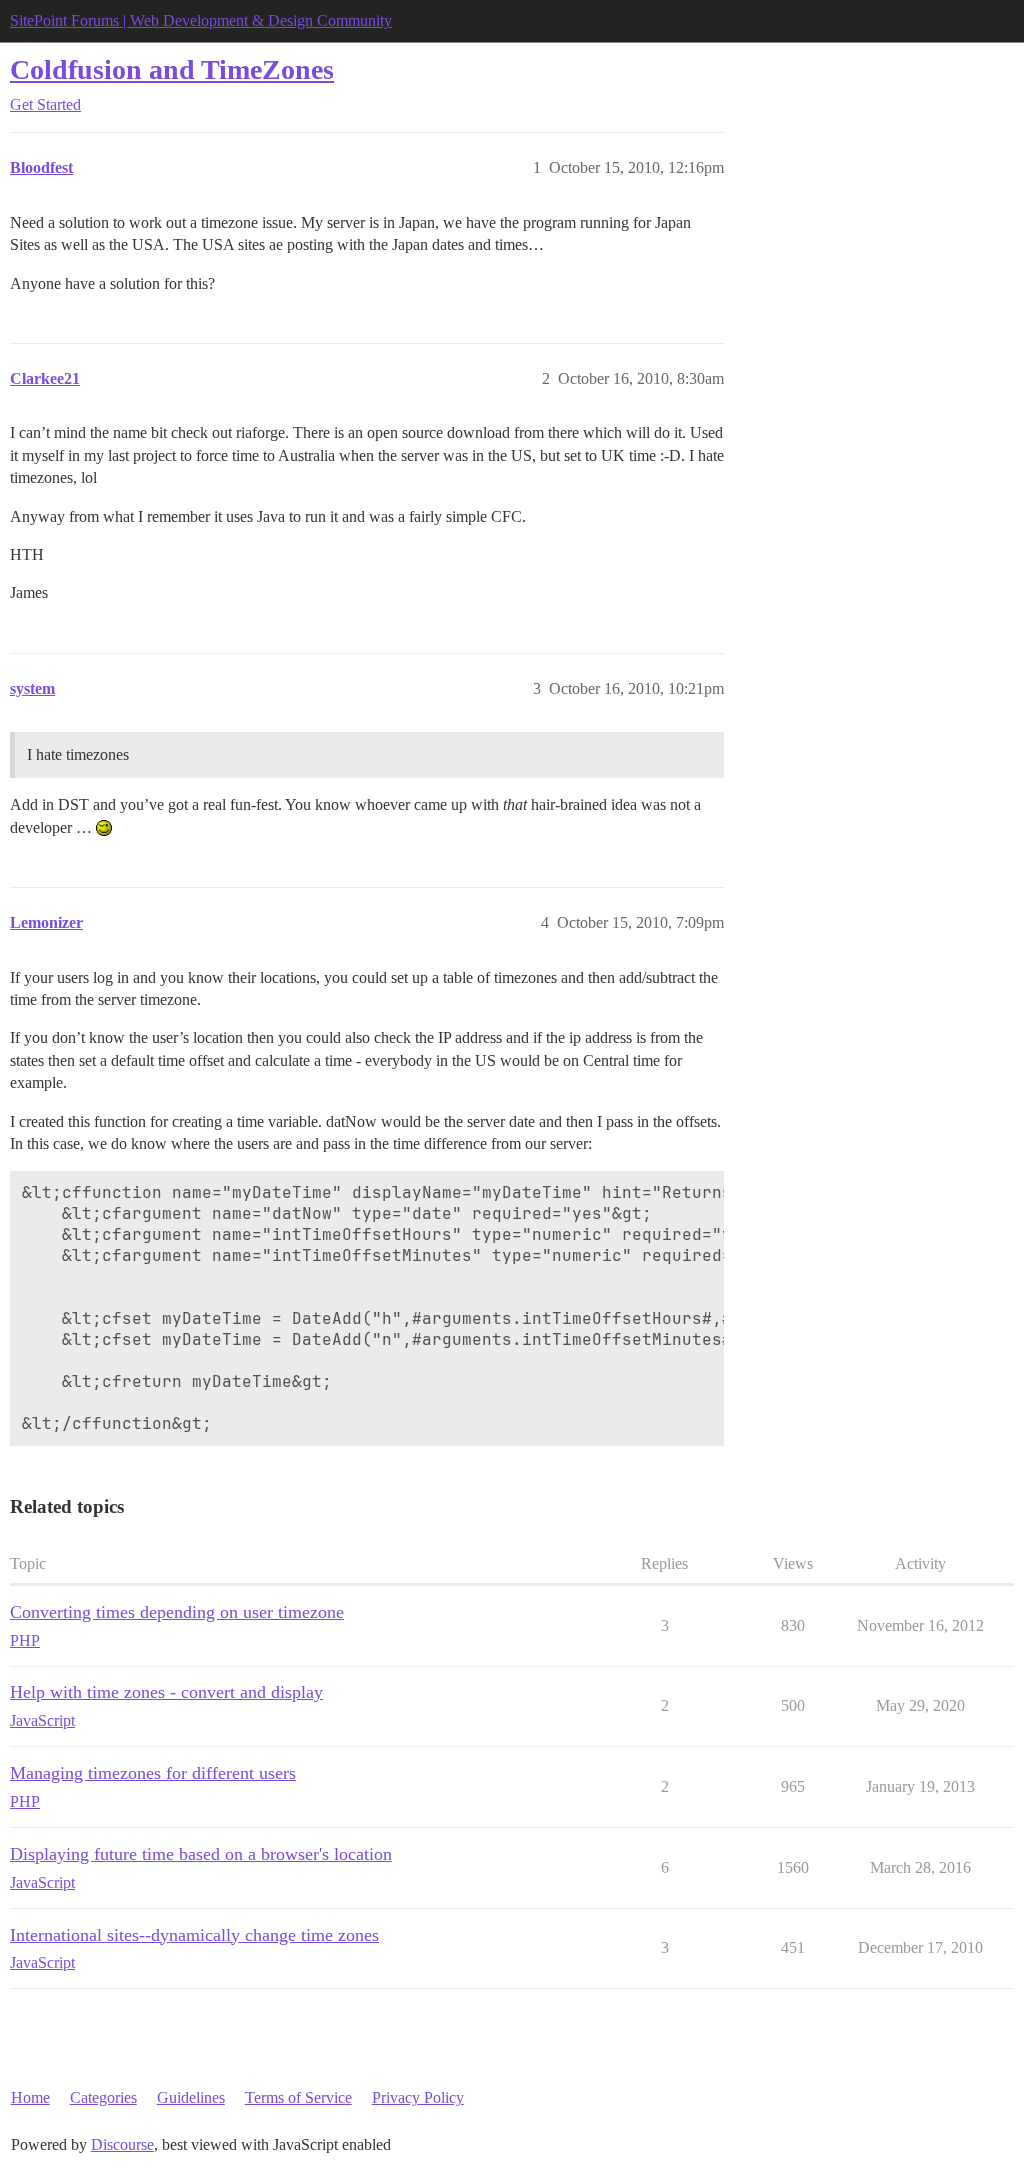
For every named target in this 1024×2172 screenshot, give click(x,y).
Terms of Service (298, 2097)
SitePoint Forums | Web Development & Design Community (201, 20)
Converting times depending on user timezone (177, 1612)
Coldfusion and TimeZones (172, 69)
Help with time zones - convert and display (166, 1692)
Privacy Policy (418, 2097)
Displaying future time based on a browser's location (201, 1854)
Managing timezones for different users (153, 1773)
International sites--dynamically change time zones (194, 1935)
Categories (103, 2097)
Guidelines (191, 2097)
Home (30, 2097)
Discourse (122, 2144)
